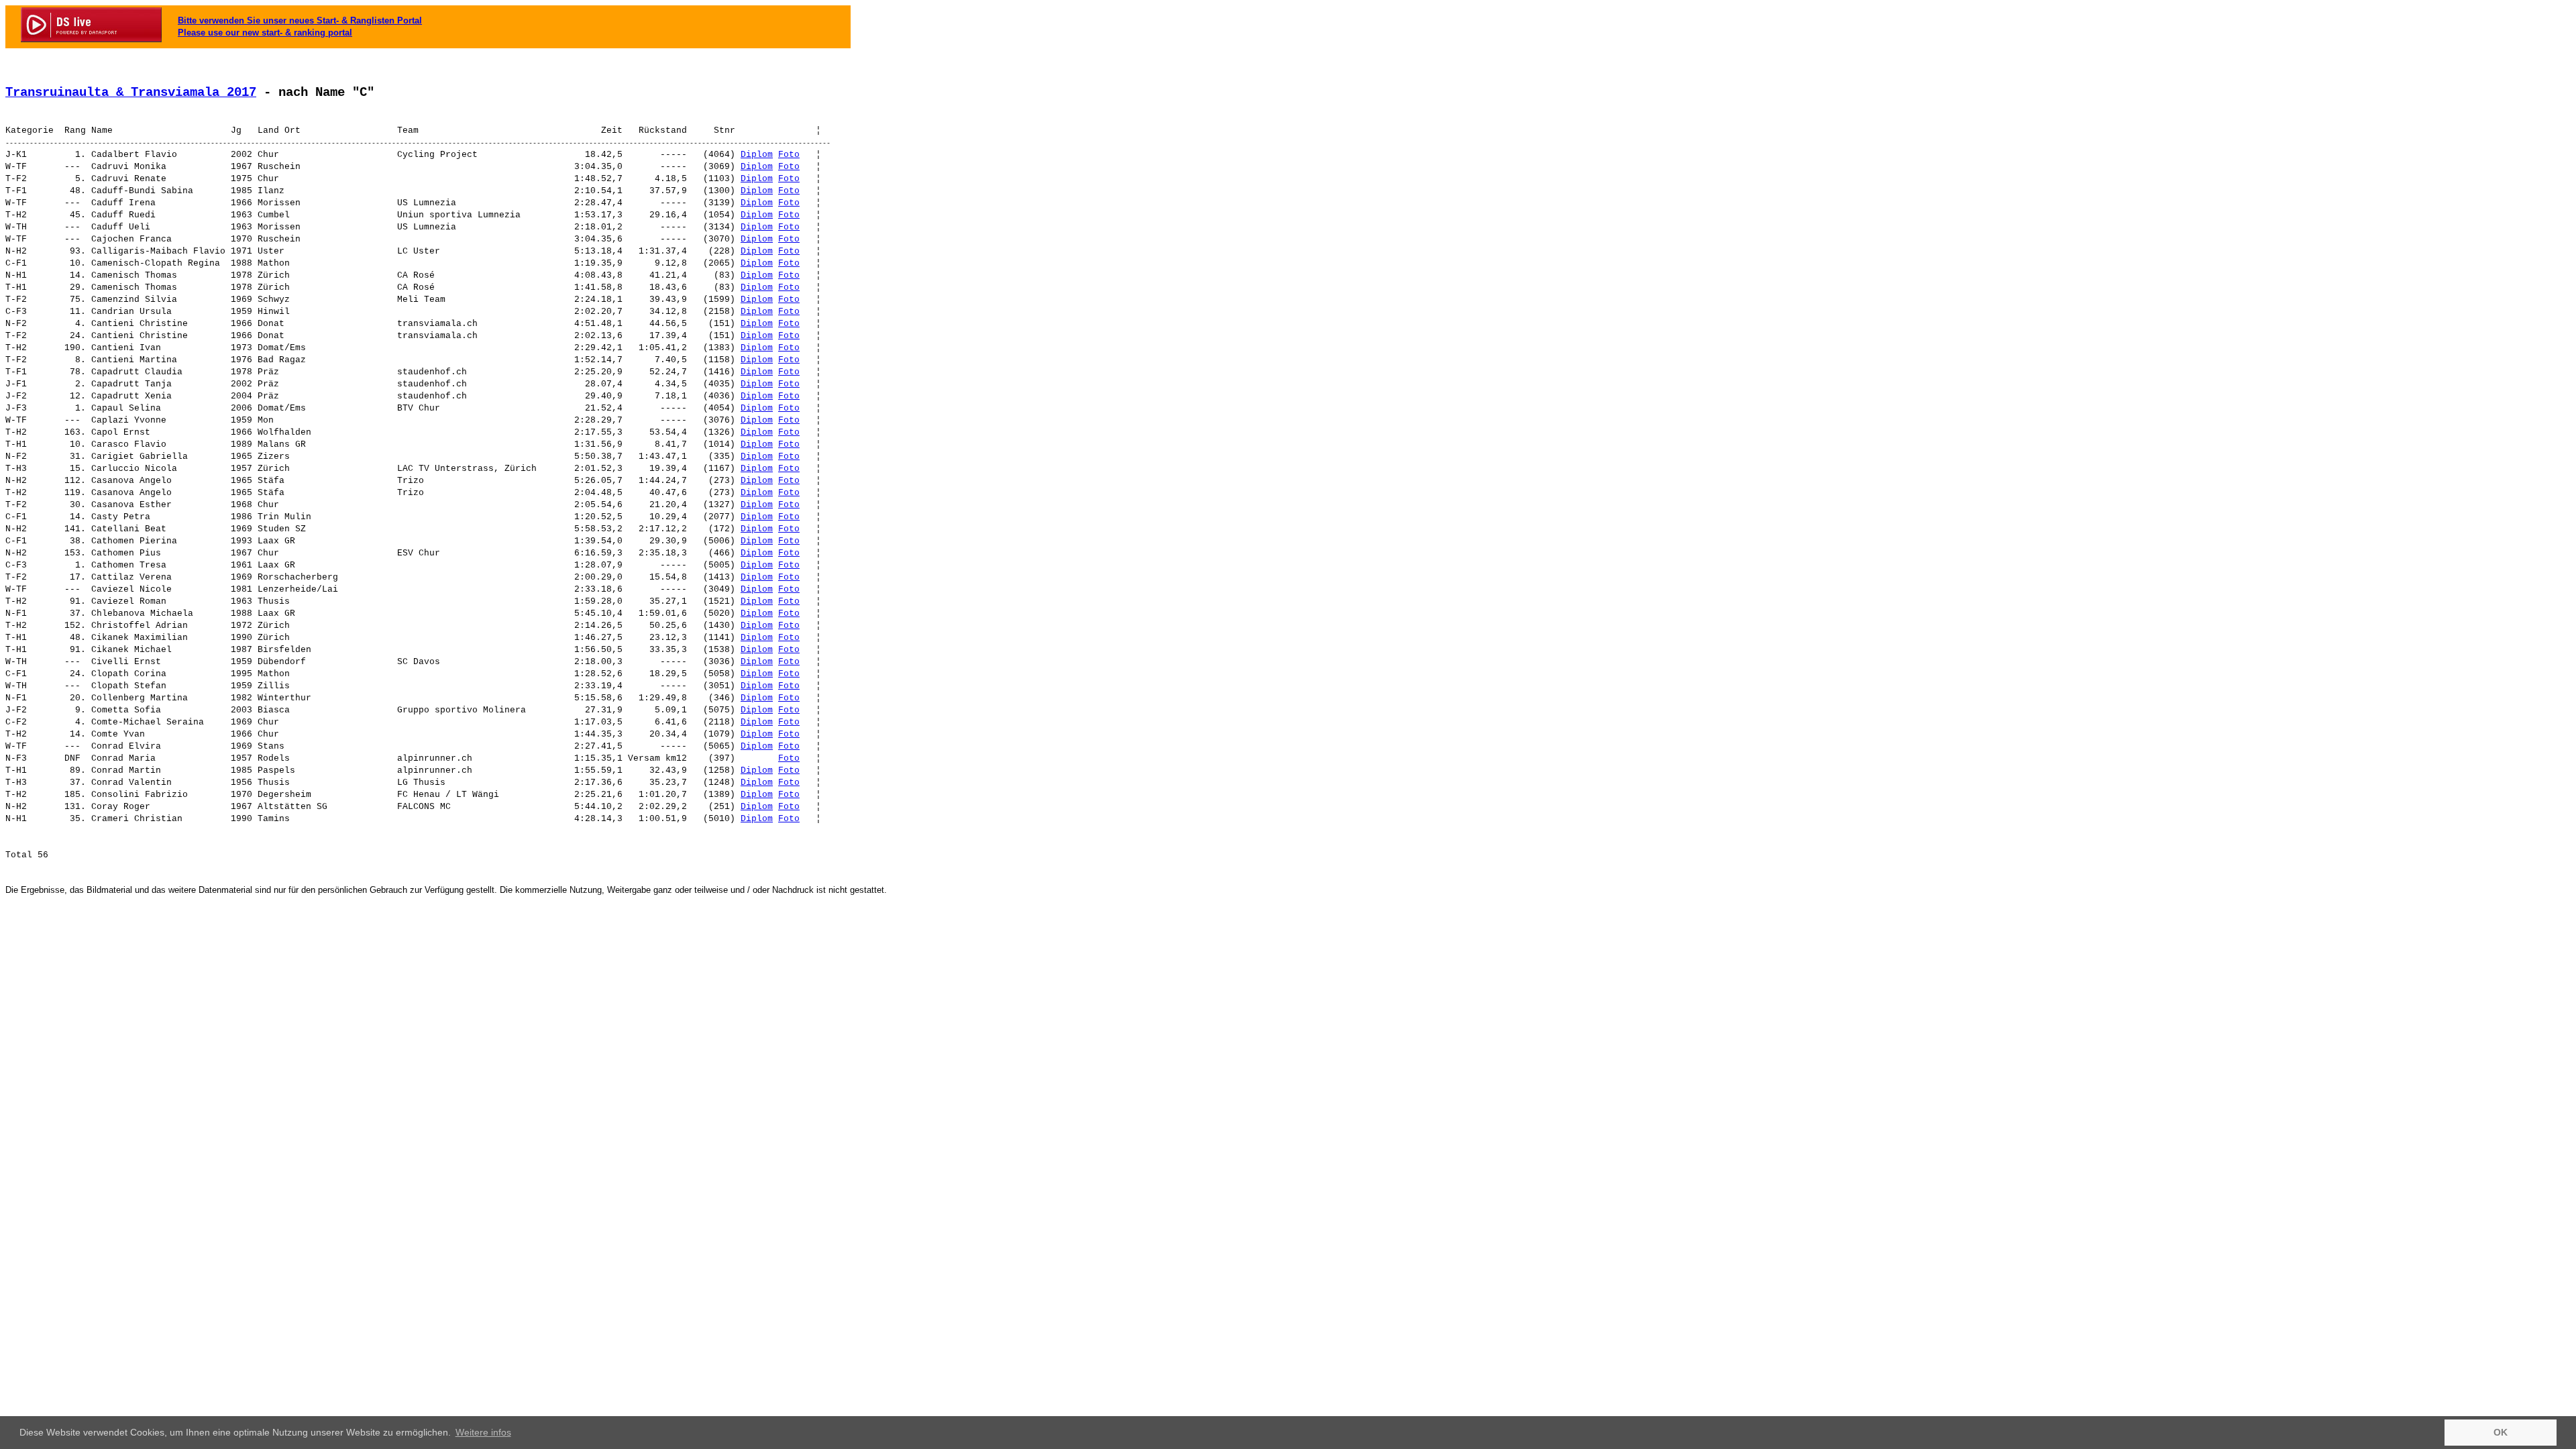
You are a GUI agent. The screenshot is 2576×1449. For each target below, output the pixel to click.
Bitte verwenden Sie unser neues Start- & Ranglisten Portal (300, 20)
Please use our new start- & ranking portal (265, 33)
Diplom (757, 155)
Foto (789, 155)
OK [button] (2501, 1432)
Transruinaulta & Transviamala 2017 (131, 93)
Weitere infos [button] (483, 1432)
